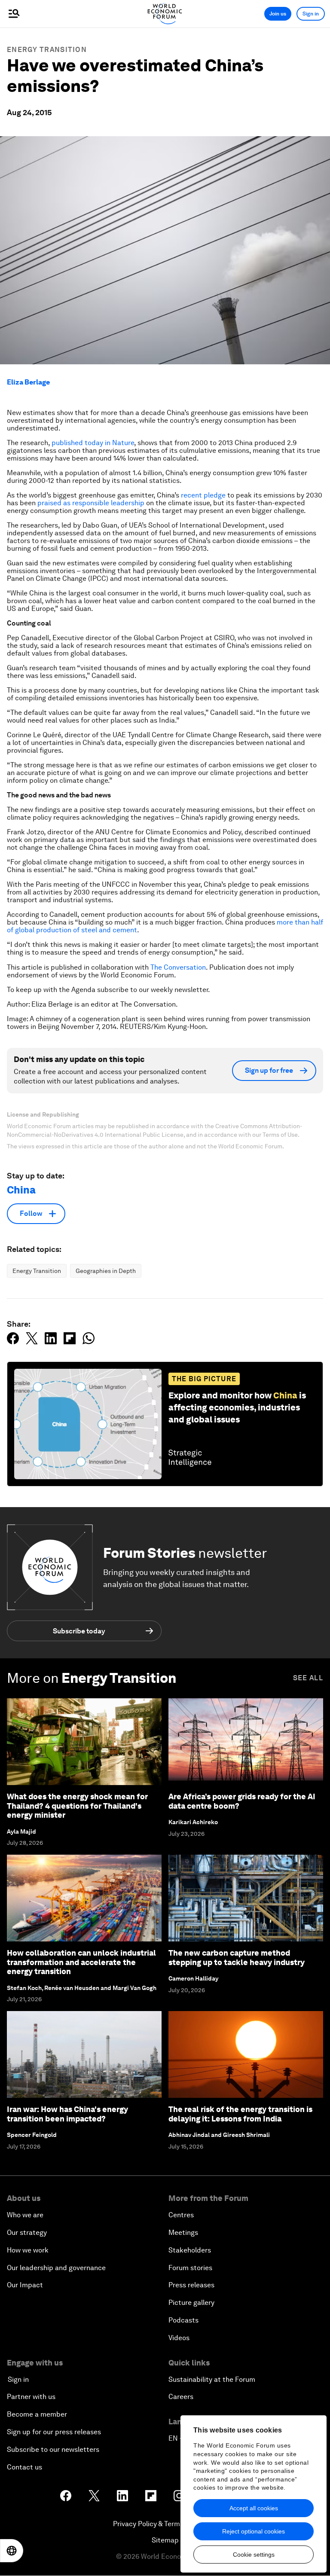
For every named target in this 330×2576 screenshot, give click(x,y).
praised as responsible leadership (91, 503)
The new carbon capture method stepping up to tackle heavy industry (237, 1958)
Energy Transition (47, 50)
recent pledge (203, 495)
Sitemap (165, 2540)
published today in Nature (93, 443)
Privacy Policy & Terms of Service (165, 2524)
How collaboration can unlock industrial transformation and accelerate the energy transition (81, 1962)
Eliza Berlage (28, 382)
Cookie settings (254, 2555)
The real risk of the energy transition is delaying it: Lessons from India (240, 2114)
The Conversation (178, 967)
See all (308, 1678)
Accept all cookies (254, 2508)
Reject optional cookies (254, 2531)
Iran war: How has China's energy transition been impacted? (67, 2114)
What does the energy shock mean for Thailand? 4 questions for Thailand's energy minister (77, 1806)
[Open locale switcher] (12, 2551)
